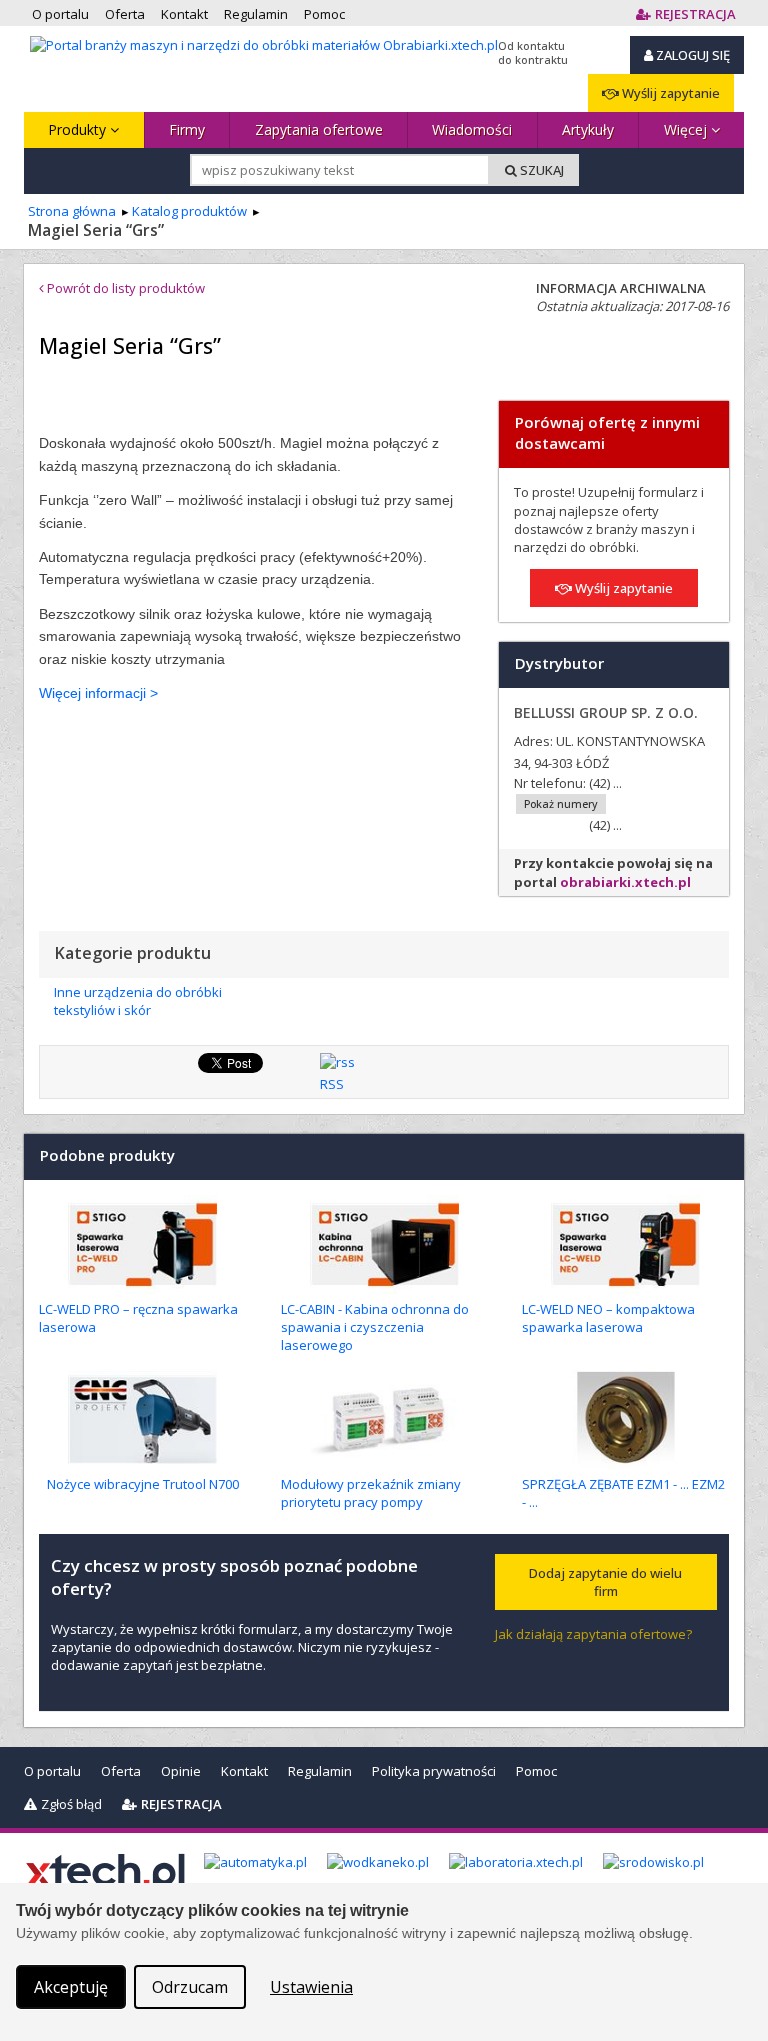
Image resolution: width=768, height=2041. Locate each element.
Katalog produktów (189, 211)
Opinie (181, 1771)
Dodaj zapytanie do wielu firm (605, 1582)
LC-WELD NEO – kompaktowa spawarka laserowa (608, 1318)
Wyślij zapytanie (669, 93)
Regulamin (320, 1771)
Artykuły (588, 129)
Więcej (687, 129)
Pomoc (536, 1771)
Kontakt (244, 1771)
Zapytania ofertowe (319, 129)
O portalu (52, 1771)
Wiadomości (472, 129)
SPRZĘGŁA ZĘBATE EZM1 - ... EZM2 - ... (623, 1493)
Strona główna (72, 211)
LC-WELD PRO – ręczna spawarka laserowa (138, 1318)
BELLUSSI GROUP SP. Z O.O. (606, 712)
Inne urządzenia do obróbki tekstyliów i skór (138, 1001)
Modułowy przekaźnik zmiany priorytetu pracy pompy (371, 1493)
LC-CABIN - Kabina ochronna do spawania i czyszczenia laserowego (375, 1327)
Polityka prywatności (434, 1771)
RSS (332, 1084)
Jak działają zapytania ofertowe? (593, 1634)
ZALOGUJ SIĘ (691, 55)
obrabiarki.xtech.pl (625, 882)
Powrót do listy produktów (124, 288)
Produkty (79, 129)
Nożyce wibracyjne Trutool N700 (143, 1484)
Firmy (187, 129)
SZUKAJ (540, 170)
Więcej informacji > (98, 693)
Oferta (121, 1771)
